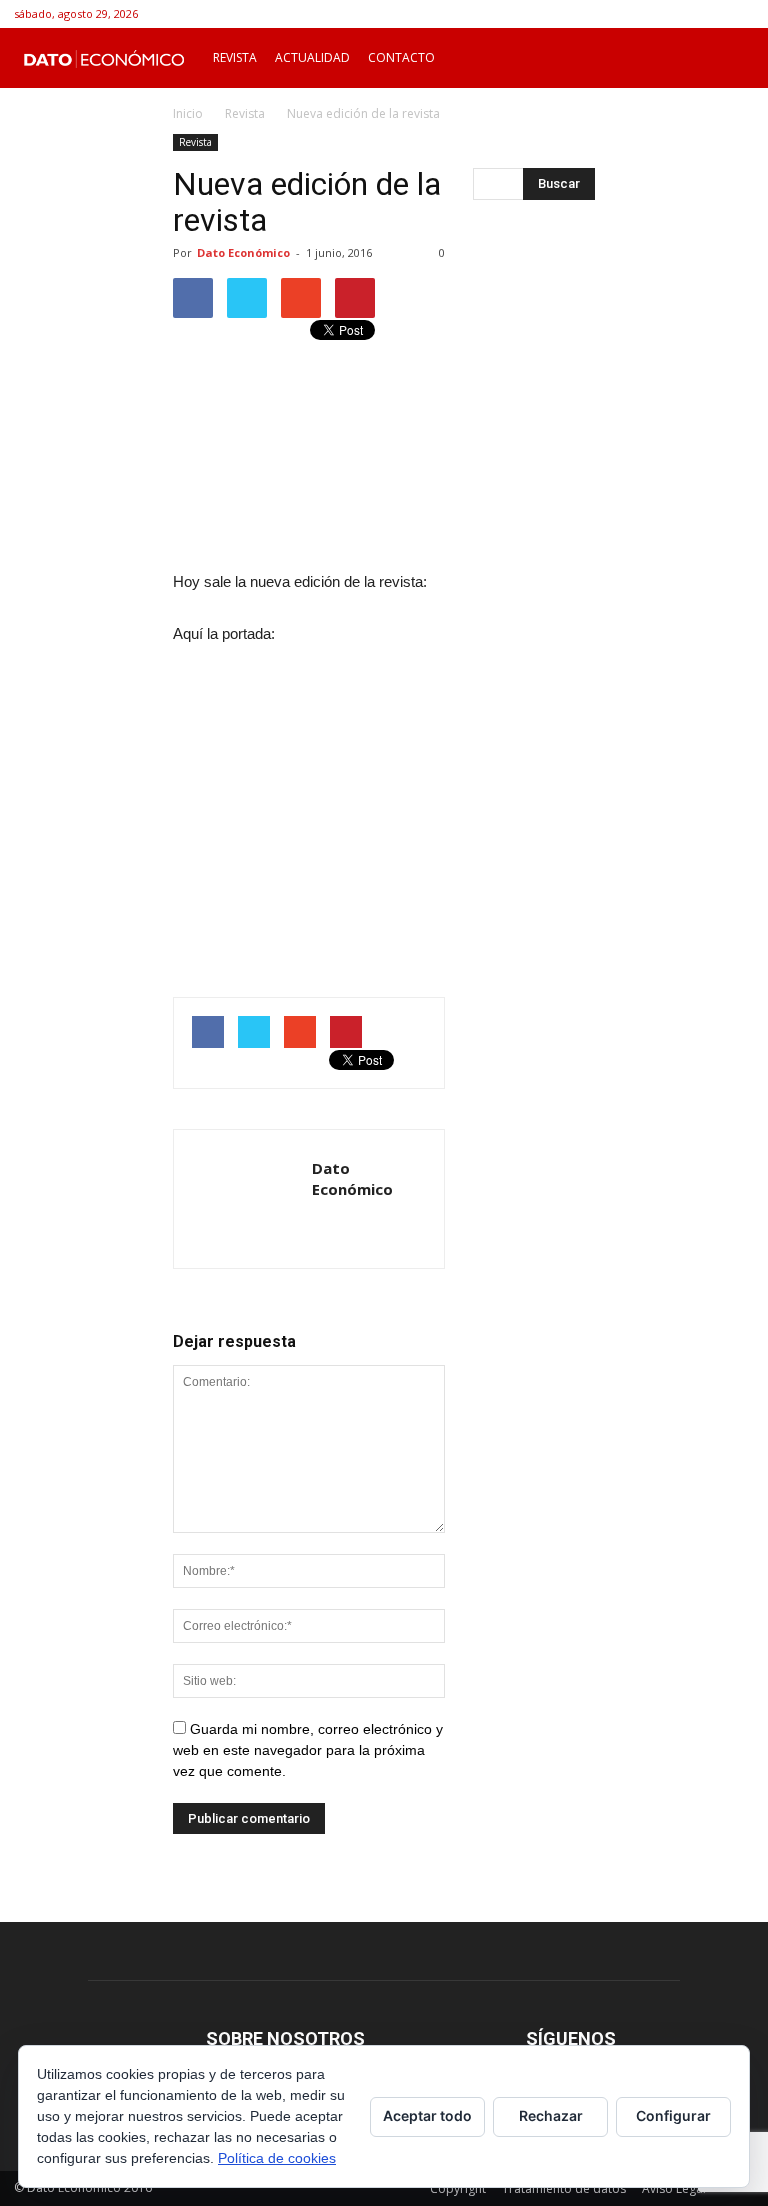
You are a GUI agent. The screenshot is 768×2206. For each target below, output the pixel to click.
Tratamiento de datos (564, 2188)
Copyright (458, 2188)
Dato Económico (243, 252)
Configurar (673, 2115)
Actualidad (312, 57)
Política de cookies (277, 2158)
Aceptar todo (427, 2115)
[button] (730, 58)
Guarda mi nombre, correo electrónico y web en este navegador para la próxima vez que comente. (308, 1750)
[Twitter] (739, 14)
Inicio (188, 113)
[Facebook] (706, 14)
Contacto (401, 57)
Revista (235, 57)
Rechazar (551, 2115)
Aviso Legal (674, 2188)
